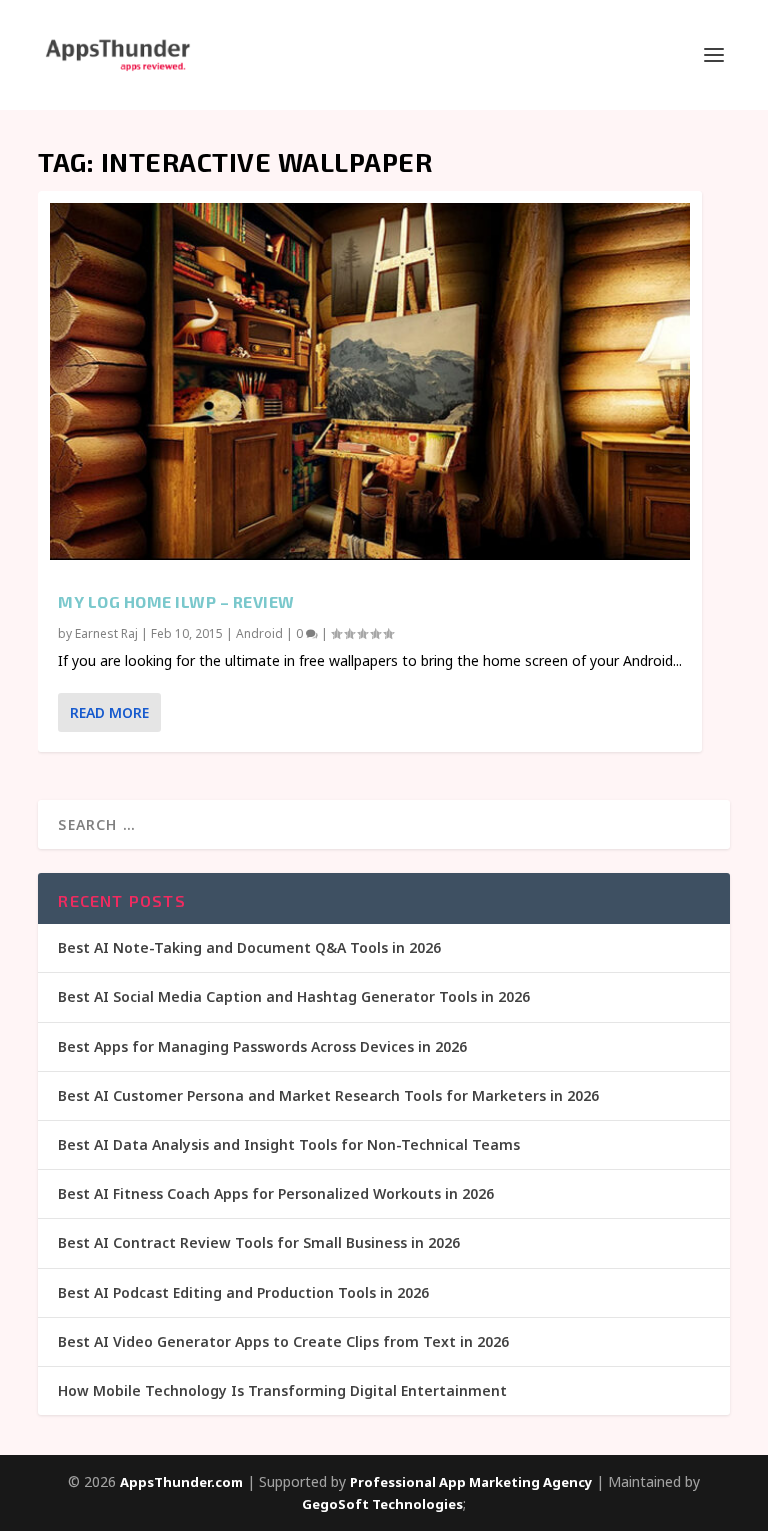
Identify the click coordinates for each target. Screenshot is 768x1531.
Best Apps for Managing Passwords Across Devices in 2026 (262, 1046)
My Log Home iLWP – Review (176, 601)
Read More (109, 712)
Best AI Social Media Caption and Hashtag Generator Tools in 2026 (294, 996)
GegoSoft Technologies (382, 1504)
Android (259, 633)
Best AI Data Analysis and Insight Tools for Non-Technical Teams (289, 1144)
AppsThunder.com (181, 1482)
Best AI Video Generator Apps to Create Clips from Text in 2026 (283, 1341)
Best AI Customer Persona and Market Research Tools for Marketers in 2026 (328, 1095)
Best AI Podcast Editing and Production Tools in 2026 (243, 1292)
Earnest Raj (106, 633)
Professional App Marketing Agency (471, 1482)
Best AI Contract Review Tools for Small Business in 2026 (259, 1242)
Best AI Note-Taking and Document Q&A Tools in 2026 (249, 947)
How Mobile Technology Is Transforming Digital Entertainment (282, 1390)
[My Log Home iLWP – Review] (370, 381)
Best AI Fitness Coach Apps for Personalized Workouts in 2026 (276, 1193)
